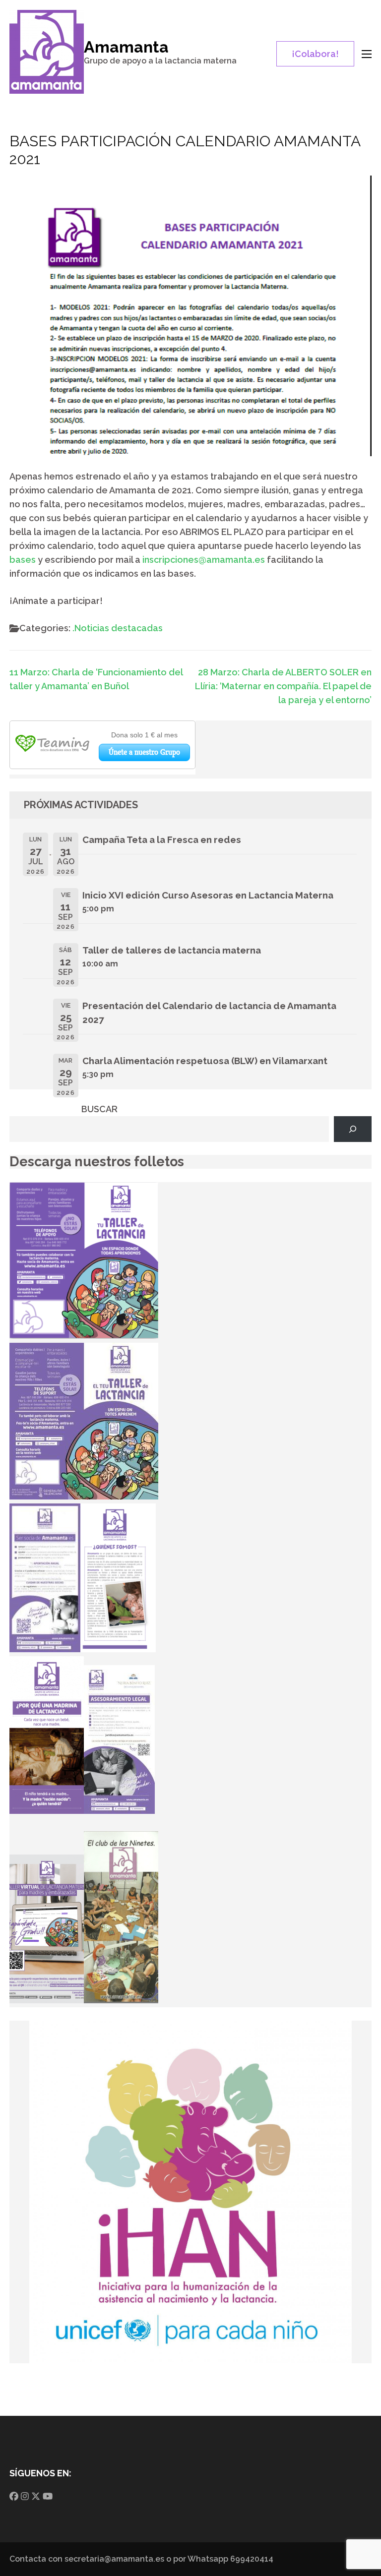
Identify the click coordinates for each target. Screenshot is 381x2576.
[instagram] (25, 2496)
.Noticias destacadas (118, 628)
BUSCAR (99, 1109)
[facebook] (14, 2496)
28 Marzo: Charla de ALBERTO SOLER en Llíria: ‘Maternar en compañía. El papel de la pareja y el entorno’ (283, 686)
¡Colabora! (315, 54)
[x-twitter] (36, 2496)
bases (23, 560)
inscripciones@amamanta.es (204, 560)
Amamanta (126, 47)
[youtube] (48, 2496)
